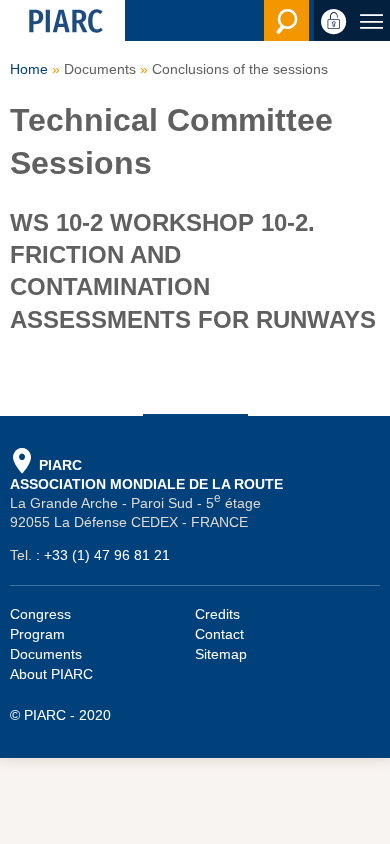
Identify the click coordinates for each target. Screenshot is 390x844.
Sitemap (221, 654)
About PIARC (51, 674)
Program (37, 634)
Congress (40, 614)
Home (29, 69)
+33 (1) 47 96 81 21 (107, 555)
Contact (219, 634)
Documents (46, 654)
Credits (217, 614)
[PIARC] (62, 20)
